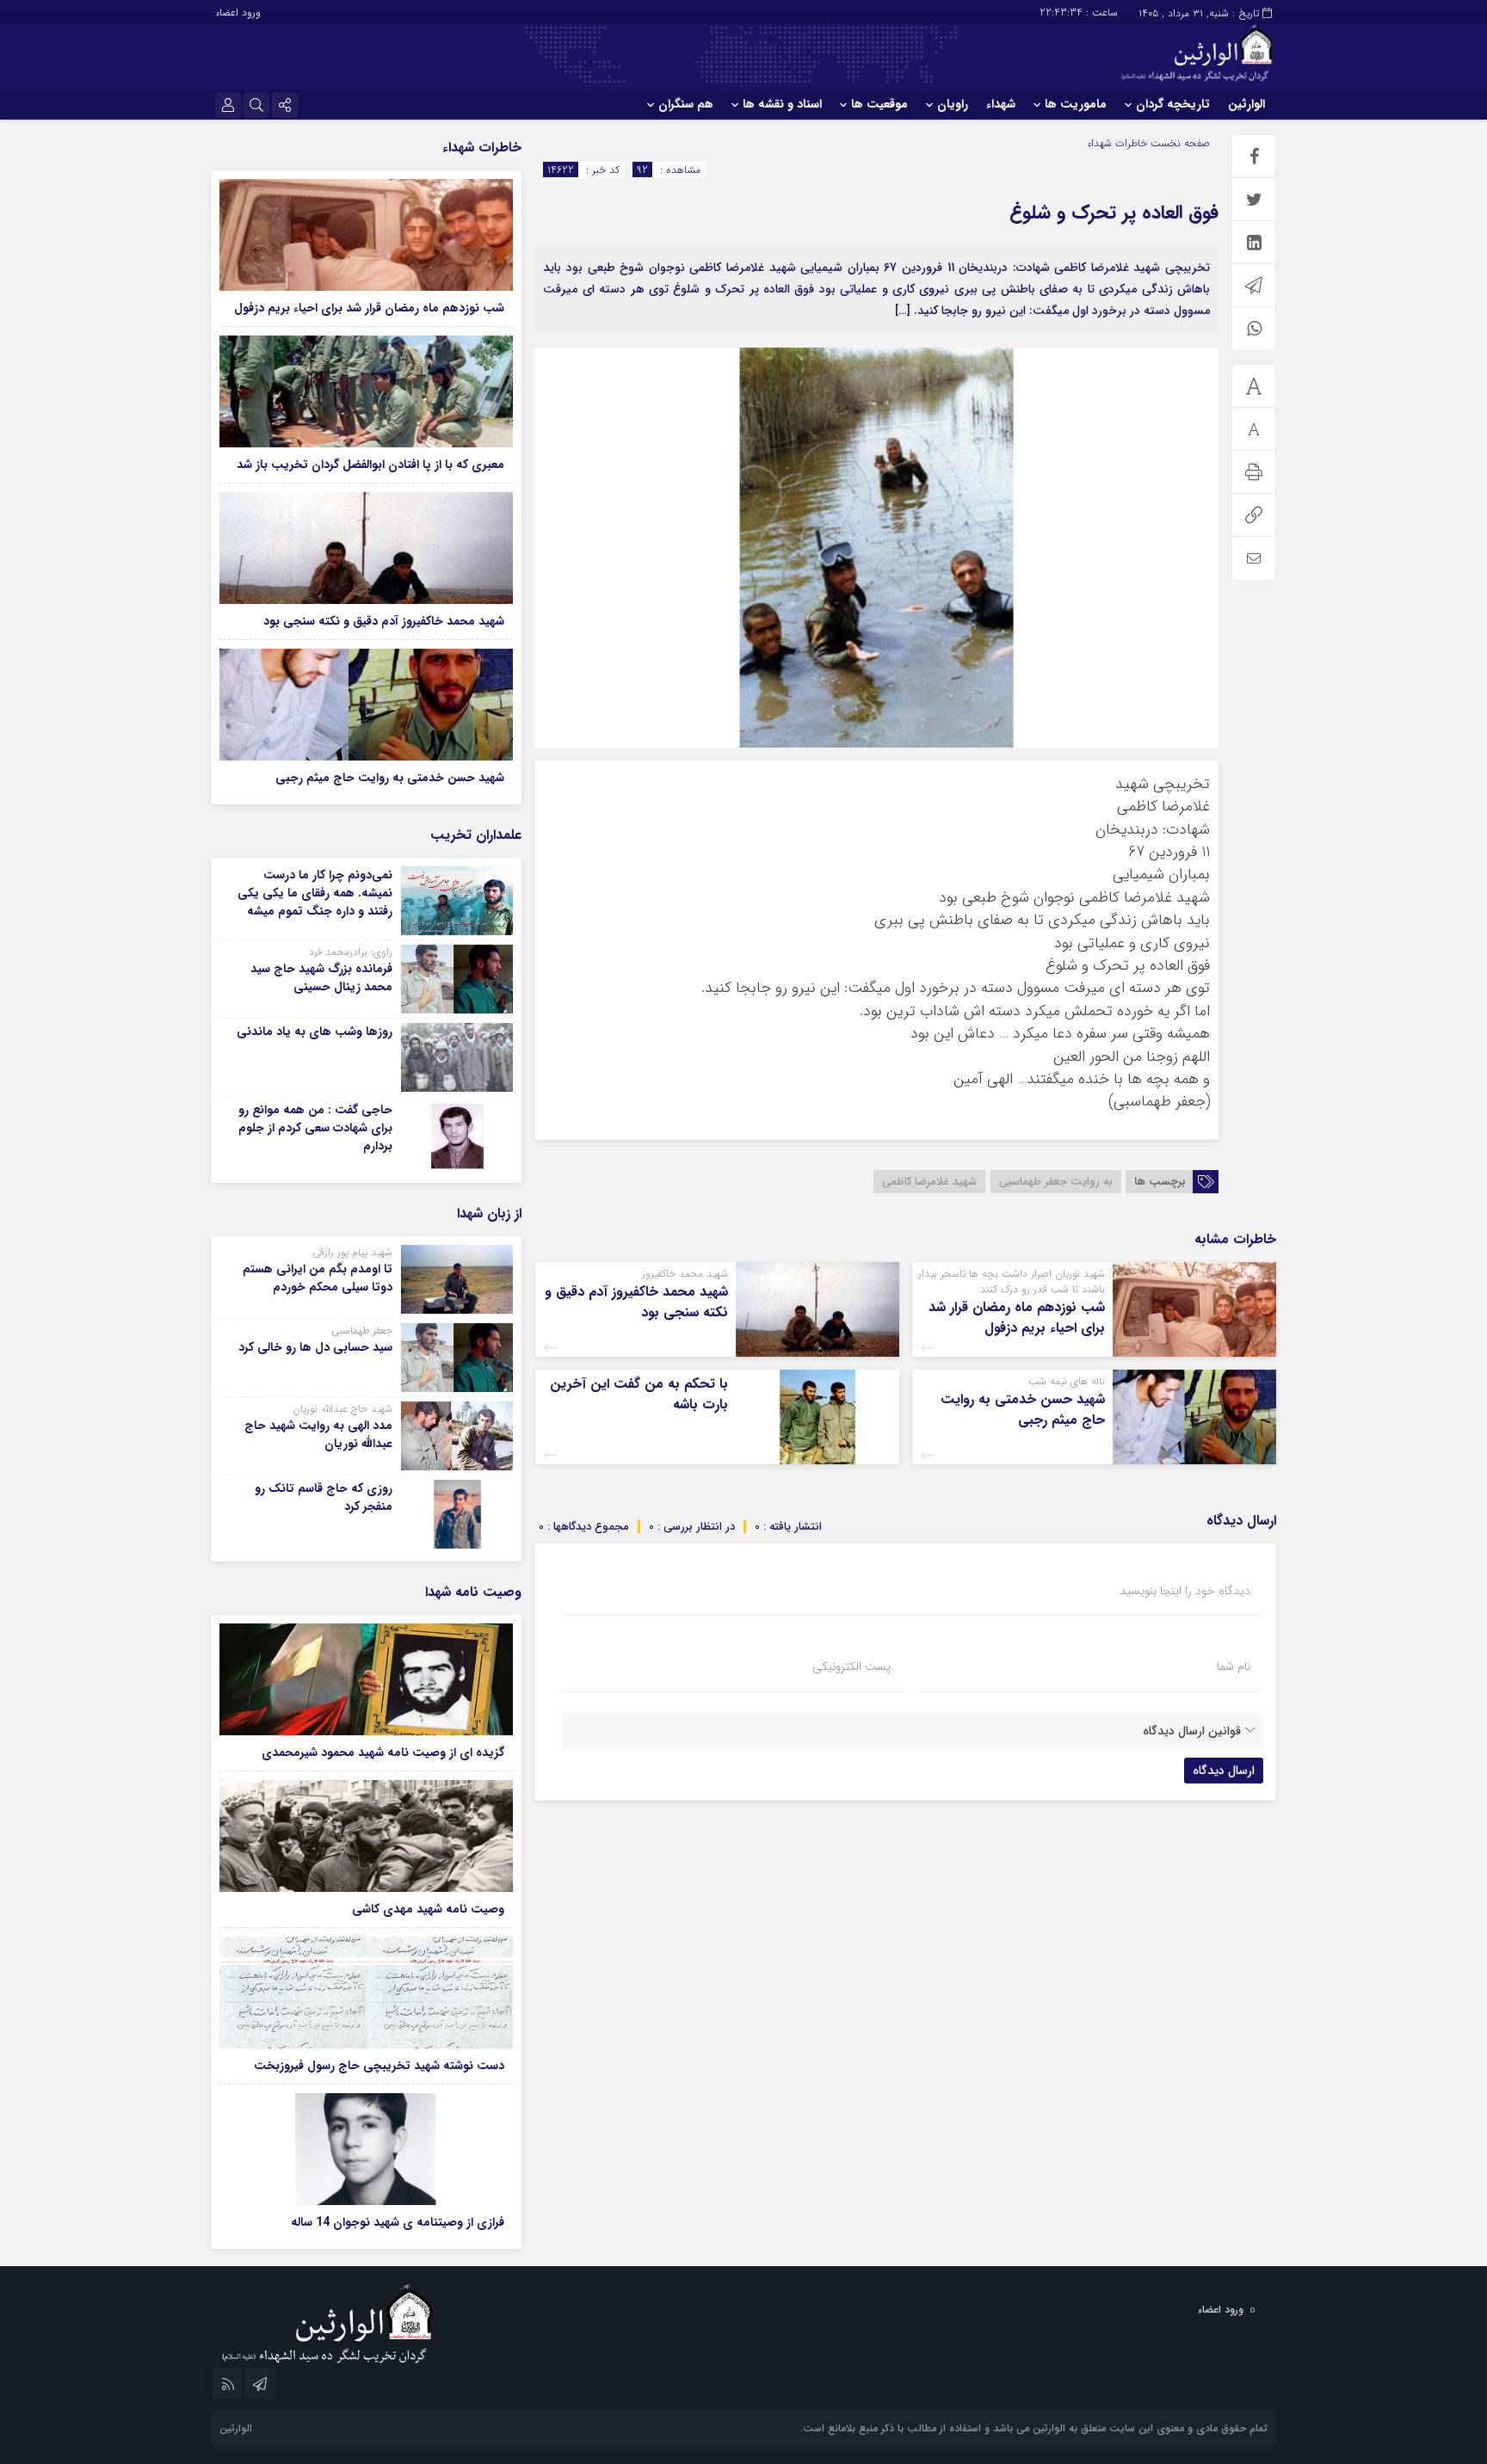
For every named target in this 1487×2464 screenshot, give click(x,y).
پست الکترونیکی (851, 1666)
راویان (953, 104)
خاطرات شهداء (1117, 143)
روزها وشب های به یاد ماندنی (315, 1032)
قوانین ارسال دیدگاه (1192, 1731)
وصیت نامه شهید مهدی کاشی (428, 1909)
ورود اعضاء (238, 12)
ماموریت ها (1076, 104)
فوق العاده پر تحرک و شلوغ (1114, 213)
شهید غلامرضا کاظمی (929, 1182)
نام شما (1234, 1666)
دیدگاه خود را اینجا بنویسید (1185, 1591)
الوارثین (1246, 104)
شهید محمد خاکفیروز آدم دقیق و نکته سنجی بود (636, 1302)
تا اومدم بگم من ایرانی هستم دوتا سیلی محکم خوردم (318, 1278)
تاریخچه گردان (1173, 104)
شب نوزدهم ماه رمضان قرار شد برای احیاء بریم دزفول (1017, 1318)
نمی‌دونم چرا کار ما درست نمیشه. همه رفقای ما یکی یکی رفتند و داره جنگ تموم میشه (315, 893)
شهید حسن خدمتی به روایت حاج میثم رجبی (1023, 1410)
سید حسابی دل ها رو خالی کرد (315, 1347)
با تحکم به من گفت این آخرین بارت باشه (639, 1394)
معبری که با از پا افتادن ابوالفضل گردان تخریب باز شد (370, 465)
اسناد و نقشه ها (782, 104)
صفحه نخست (1178, 143)
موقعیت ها (879, 104)
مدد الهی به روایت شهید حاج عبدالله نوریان (318, 1435)
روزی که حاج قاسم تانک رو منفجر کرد (324, 1497)
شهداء (1001, 104)
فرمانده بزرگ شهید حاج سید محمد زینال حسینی (321, 978)
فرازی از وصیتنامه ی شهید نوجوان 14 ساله (398, 2222)
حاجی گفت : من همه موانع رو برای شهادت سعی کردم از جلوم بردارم (315, 1128)
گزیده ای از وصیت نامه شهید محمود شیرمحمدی (383, 1753)
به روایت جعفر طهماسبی (1056, 1182)
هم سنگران (686, 104)
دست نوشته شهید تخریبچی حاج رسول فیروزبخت (379, 2066)
